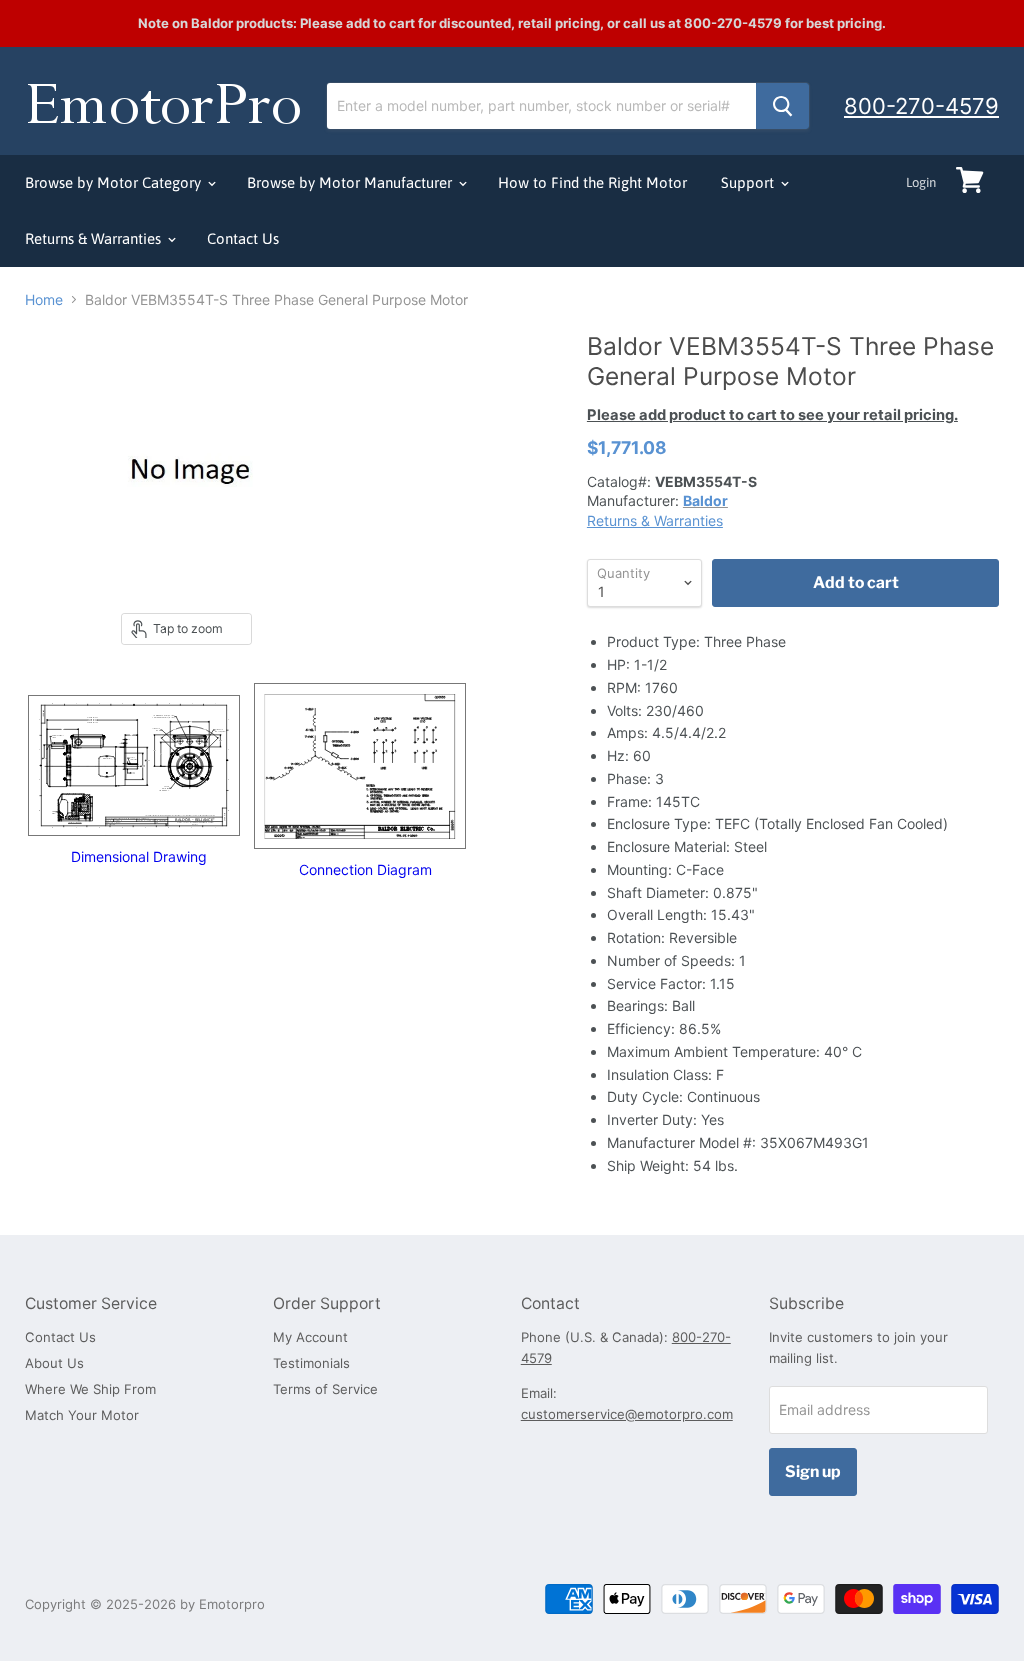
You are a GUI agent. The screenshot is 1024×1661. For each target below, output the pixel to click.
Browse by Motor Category (115, 182)
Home (44, 300)
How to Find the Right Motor (592, 182)
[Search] (782, 106)
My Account (310, 1337)
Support (749, 182)
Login (921, 182)
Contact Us (243, 238)
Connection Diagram (365, 869)
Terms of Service (325, 1389)
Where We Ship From (90, 1389)
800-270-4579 (921, 106)
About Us (54, 1363)
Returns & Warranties (95, 238)
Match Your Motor (82, 1415)
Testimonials (311, 1363)
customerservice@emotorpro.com (627, 1414)
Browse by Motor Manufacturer (351, 182)
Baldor (705, 500)
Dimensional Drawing (139, 856)
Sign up (813, 1471)
